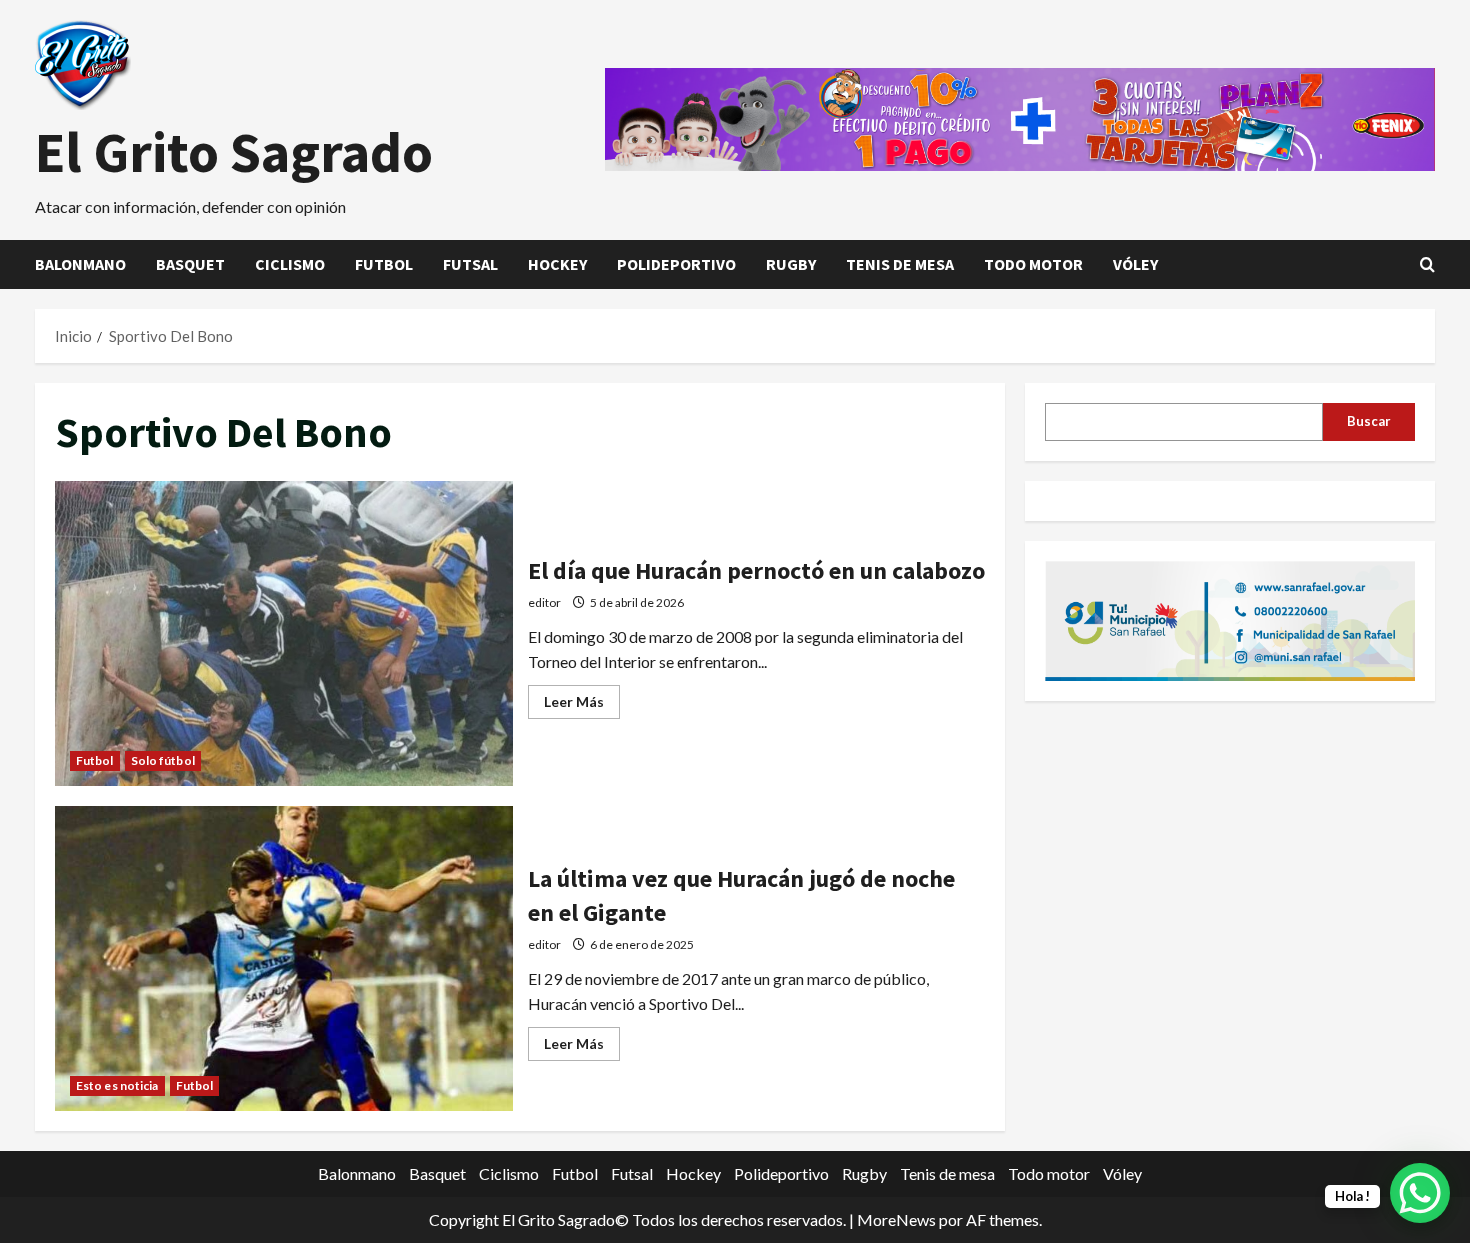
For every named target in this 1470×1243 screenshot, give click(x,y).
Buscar (1369, 421)
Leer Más (582, 705)
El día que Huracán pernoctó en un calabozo (284, 633)
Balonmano (80, 264)
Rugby (791, 264)
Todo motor (1033, 264)
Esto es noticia (117, 1085)
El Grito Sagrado (234, 152)
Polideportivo (676, 264)
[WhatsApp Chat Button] (1420, 1193)
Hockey (557, 264)
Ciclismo (290, 264)
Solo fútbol (163, 760)
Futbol (384, 264)
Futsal (470, 264)
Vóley (1135, 264)
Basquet (190, 264)
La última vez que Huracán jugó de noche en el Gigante (284, 958)
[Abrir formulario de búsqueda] (1427, 264)
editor (544, 602)
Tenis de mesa (900, 264)
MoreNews (896, 1219)
